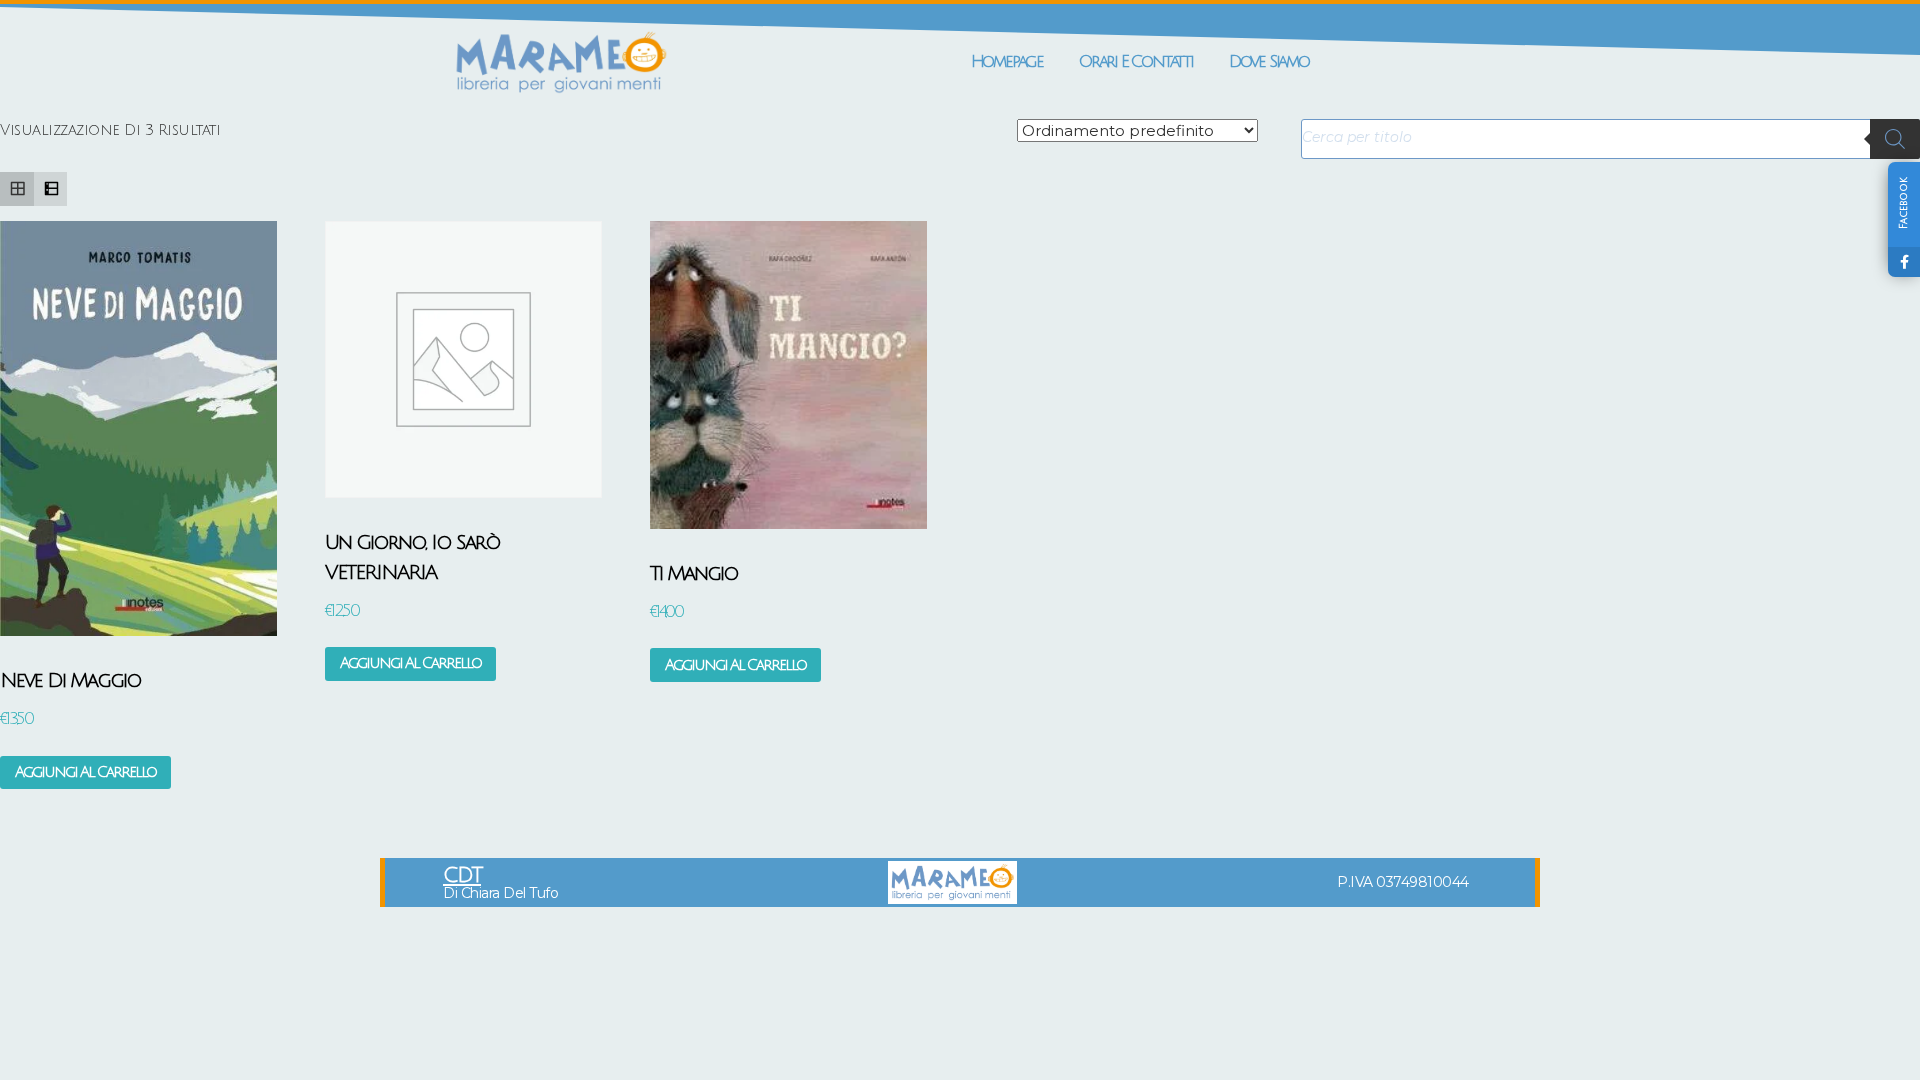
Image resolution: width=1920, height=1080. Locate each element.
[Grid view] (17, 189)
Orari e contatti (1136, 61)
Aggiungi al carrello (85, 772)
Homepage (1007, 61)
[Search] (1895, 139)
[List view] (51, 189)
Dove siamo (1269, 61)
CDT (462, 875)
